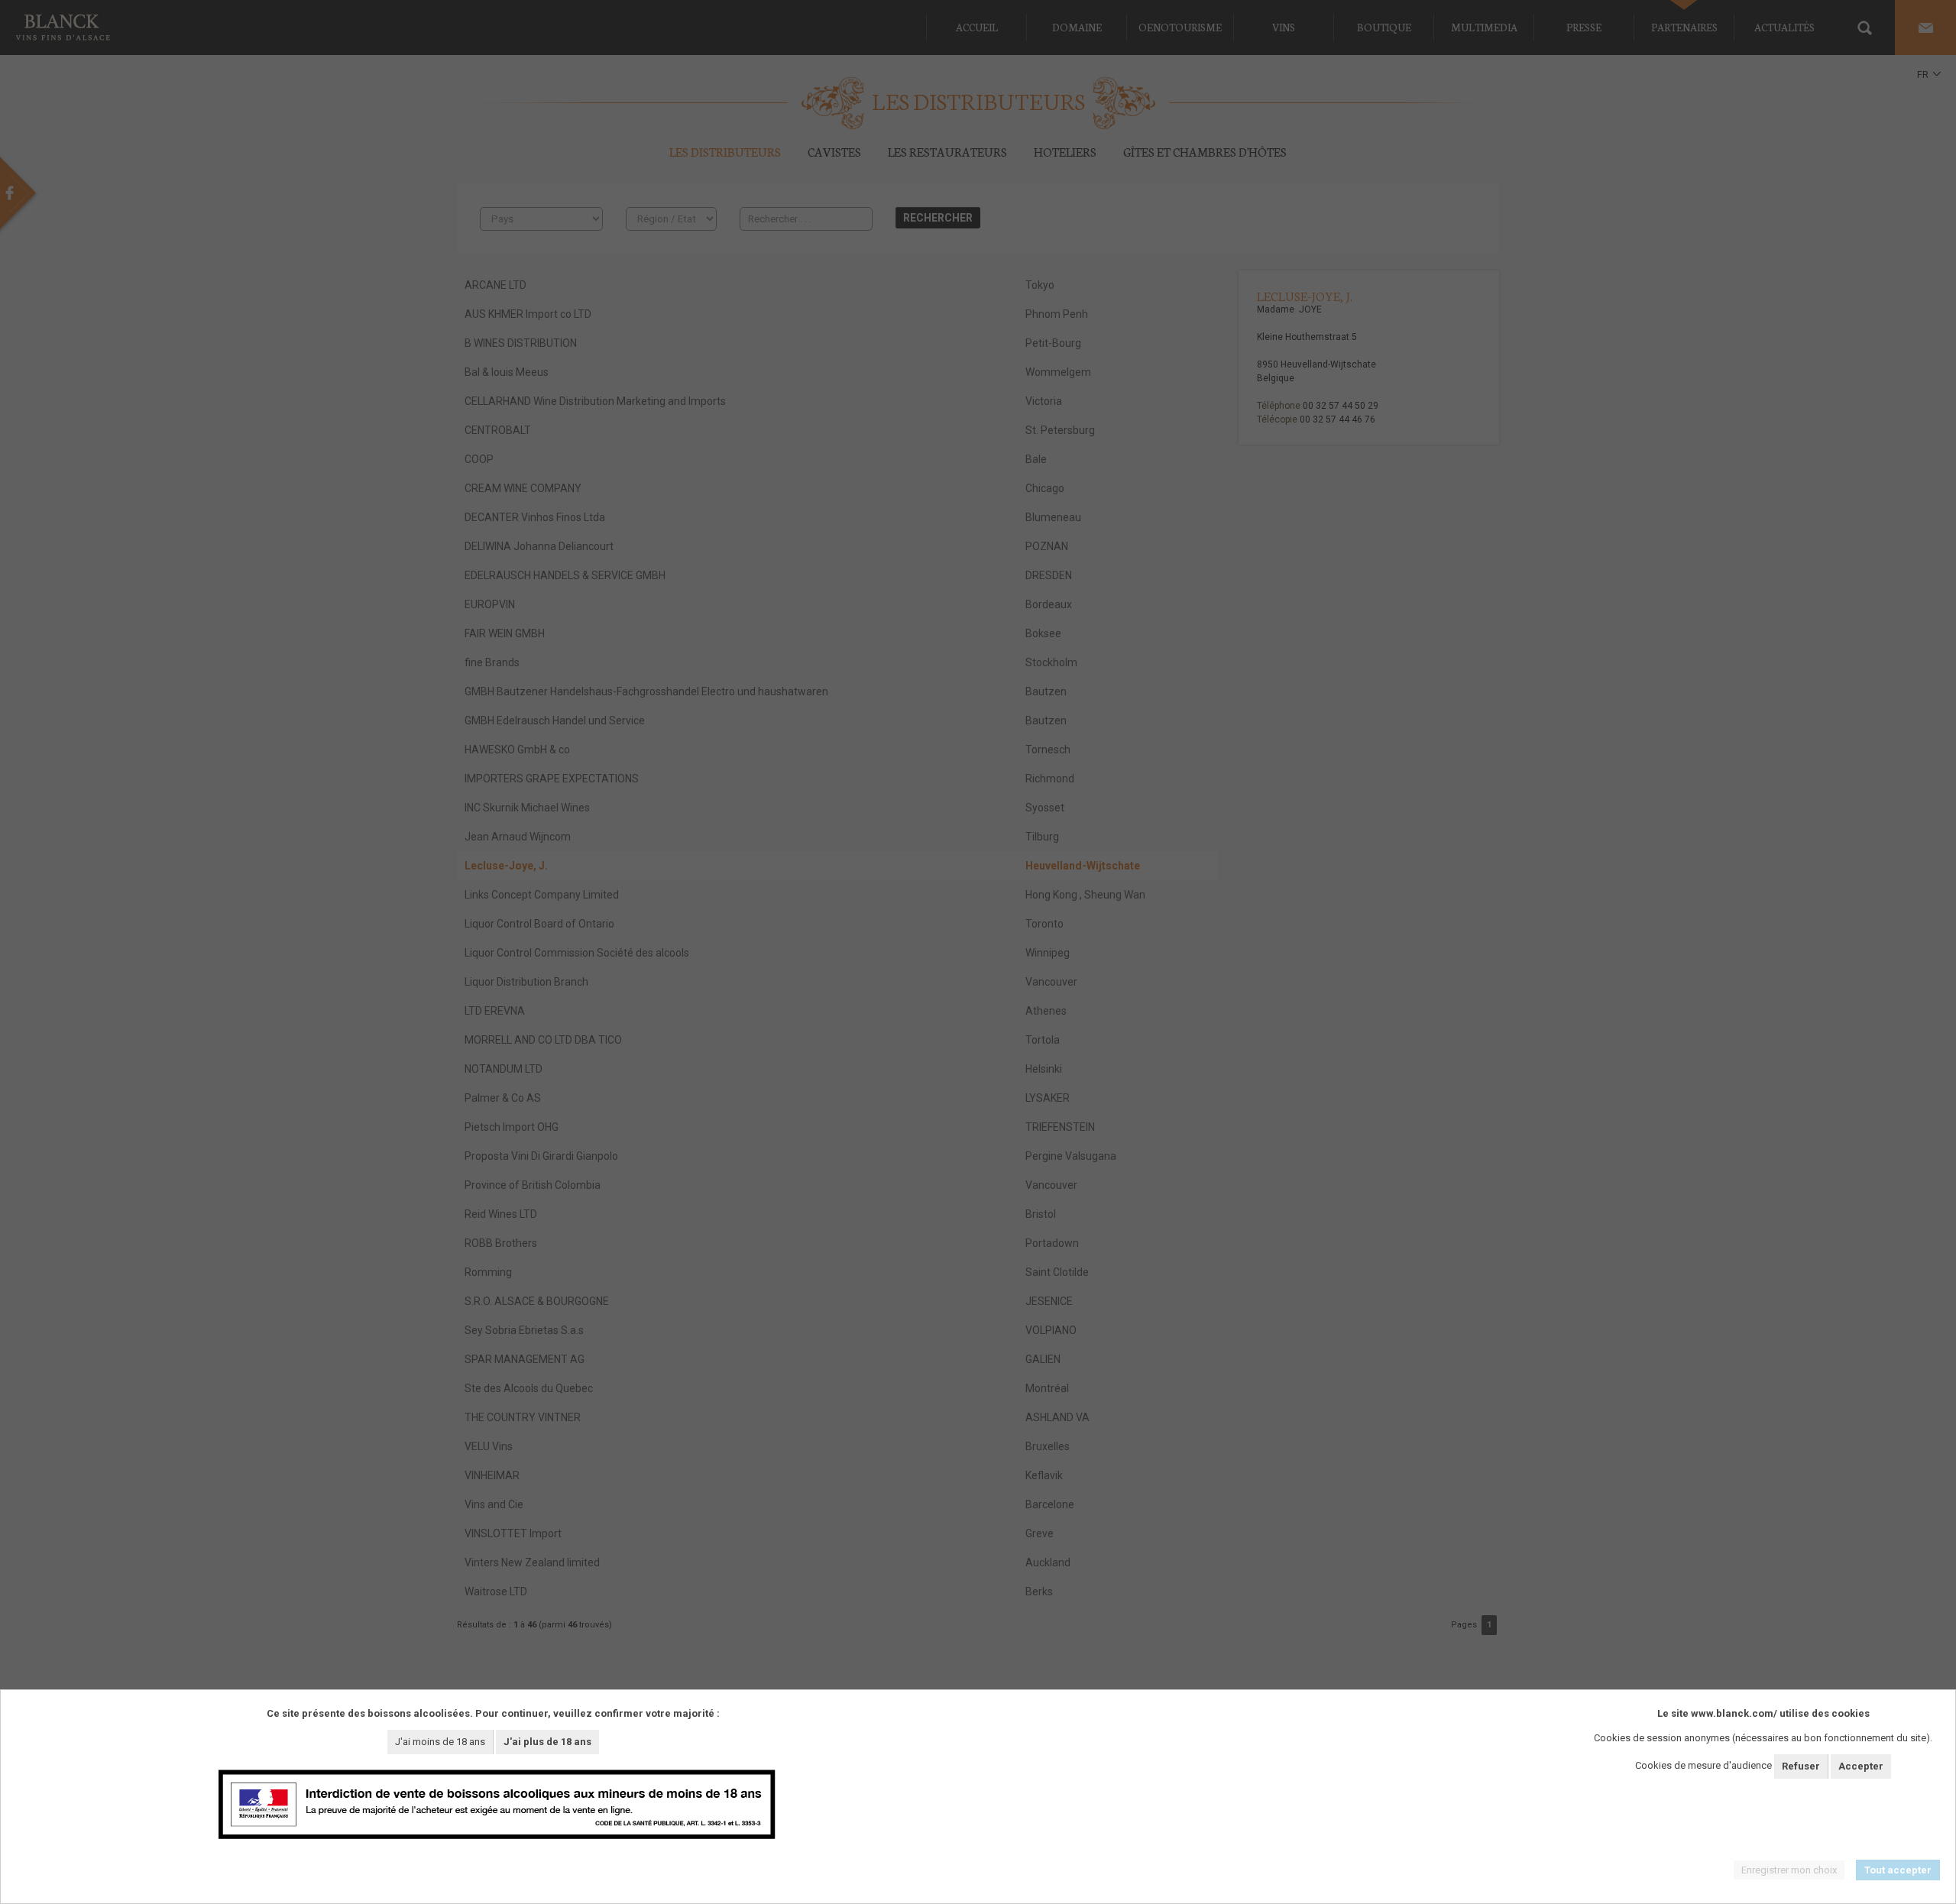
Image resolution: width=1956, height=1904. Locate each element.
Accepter (1861, 1766)
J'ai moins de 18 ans (440, 1742)
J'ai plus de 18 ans (547, 1742)
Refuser (1801, 1766)
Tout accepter (1898, 1870)
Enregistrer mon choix (1789, 1870)
